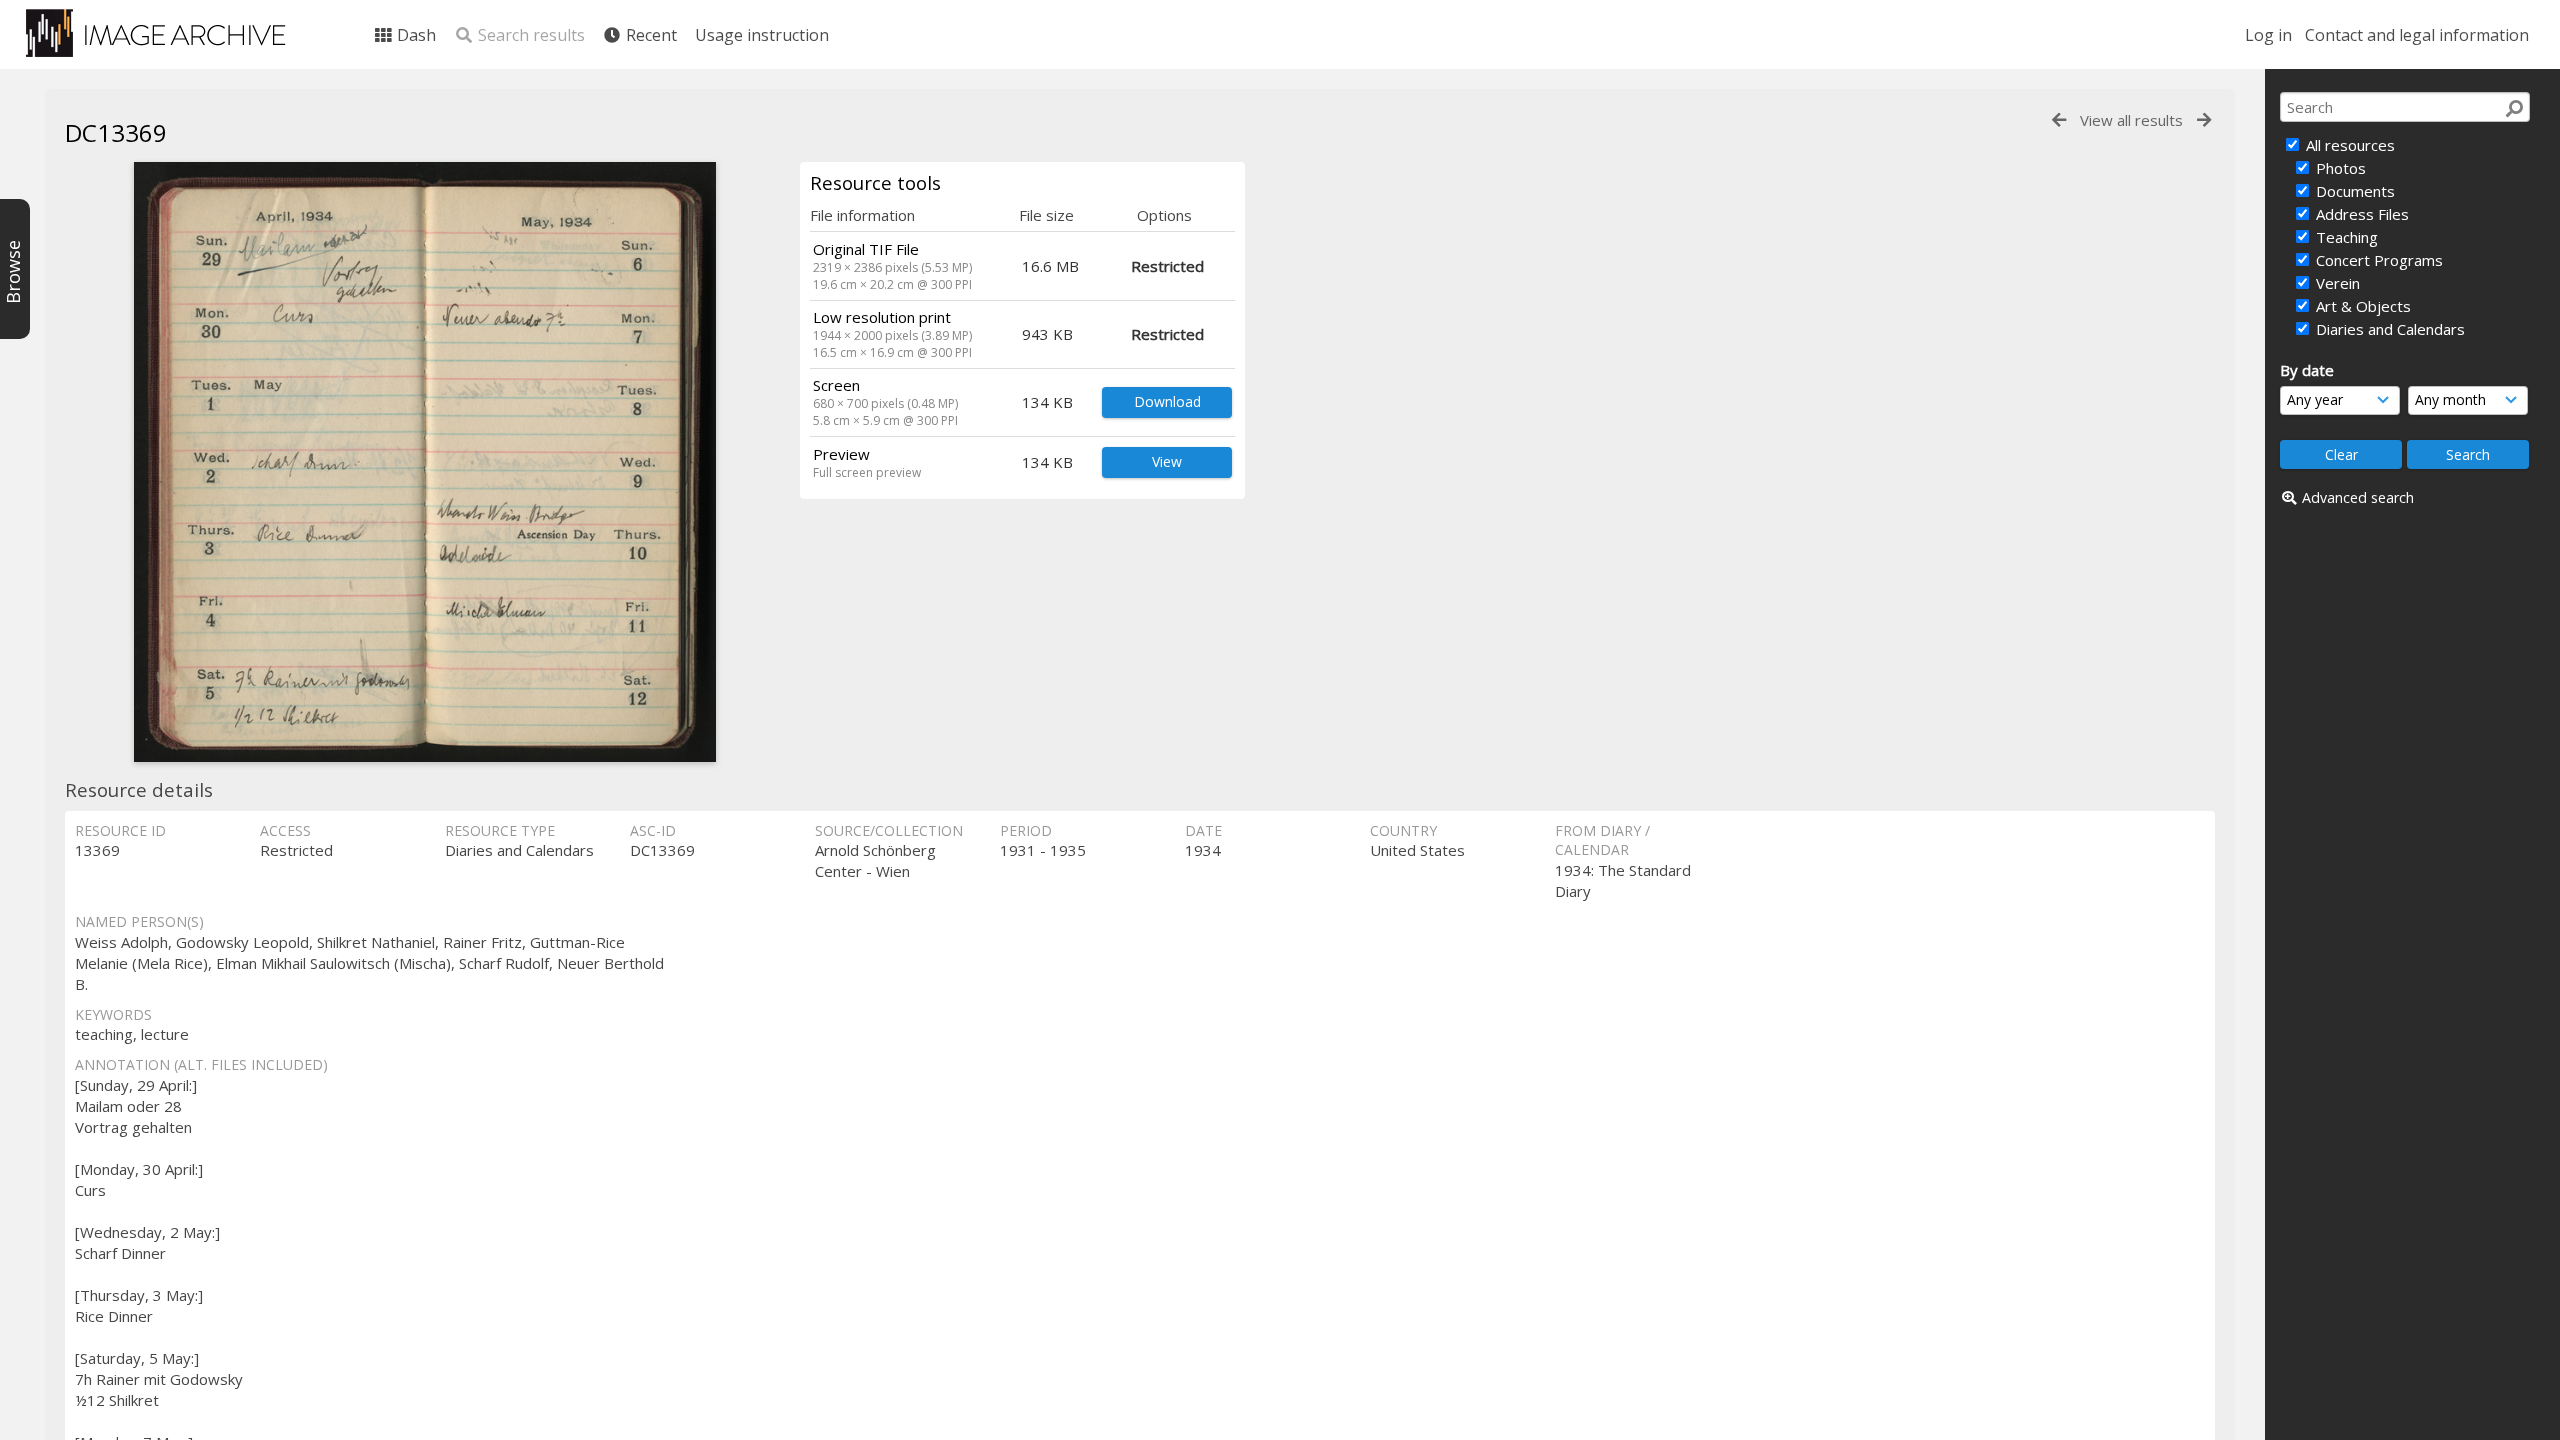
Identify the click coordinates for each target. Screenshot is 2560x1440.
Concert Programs (2377, 260)
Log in (2268, 35)
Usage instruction (762, 35)
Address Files (2360, 214)
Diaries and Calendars (2388, 329)
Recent (649, 35)
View (1167, 461)
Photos (2339, 168)
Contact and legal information (2417, 35)
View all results (2131, 120)
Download (1167, 401)
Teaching (2345, 237)
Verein (2336, 283)
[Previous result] (2059, 120)
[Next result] (2204, 120)
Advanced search (2358, 497)
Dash (414, 35)
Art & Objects (2361, 306)
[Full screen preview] (425, 462)
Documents (2353, 191)
